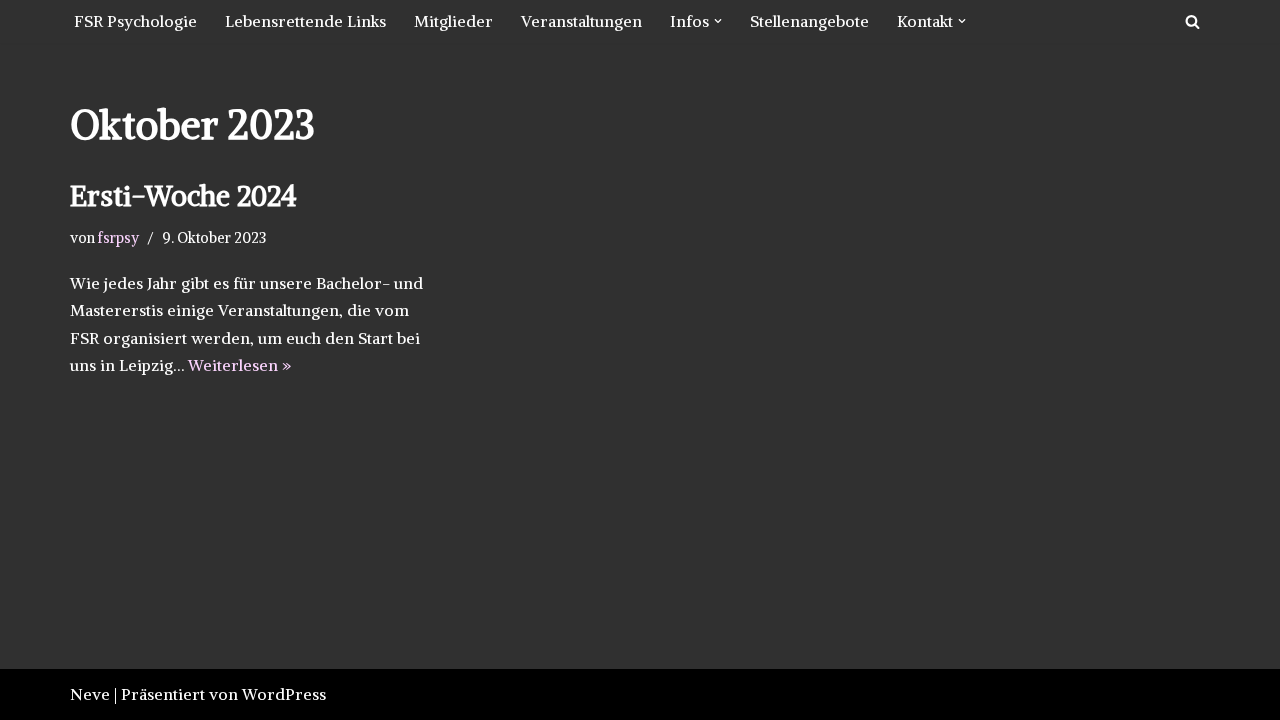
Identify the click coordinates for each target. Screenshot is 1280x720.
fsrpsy (118, 238)
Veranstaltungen (581, 21)
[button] (718, 21)
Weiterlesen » (239, 365)
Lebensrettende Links (305, 21)
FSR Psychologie (135, 21)
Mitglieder (453, 21)
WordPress (284, 694)
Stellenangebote (809, 21)
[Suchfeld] (1192, 21)
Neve (90, 694)
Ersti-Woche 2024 (183, 196)
